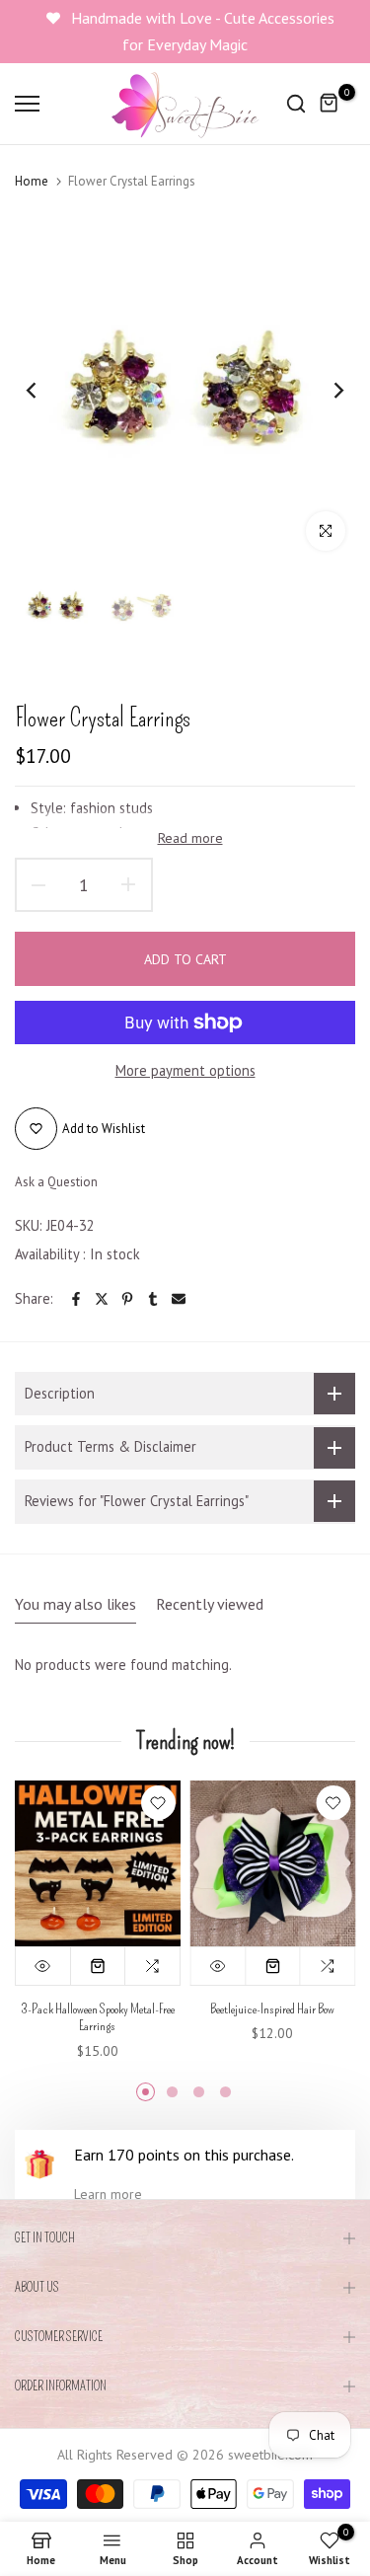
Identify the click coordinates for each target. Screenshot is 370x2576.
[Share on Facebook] (76, 1299)
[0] (330, 104)
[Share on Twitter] (102, 1299)
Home (32, 181)
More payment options (185, 1070)
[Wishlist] (158, 1803)
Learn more (108, 2194)
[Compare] (153, 1966)
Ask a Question (56, 1182)
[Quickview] (43, 1966)
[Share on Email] (179, 1299)
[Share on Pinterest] (127, 1299)
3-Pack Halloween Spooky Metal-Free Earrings (98, 2018)
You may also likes (75, 1604)
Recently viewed (210, 1604)
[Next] (326, 390)
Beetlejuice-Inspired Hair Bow (272, 2009)
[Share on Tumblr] (153, 1299)
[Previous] (44, 390)
